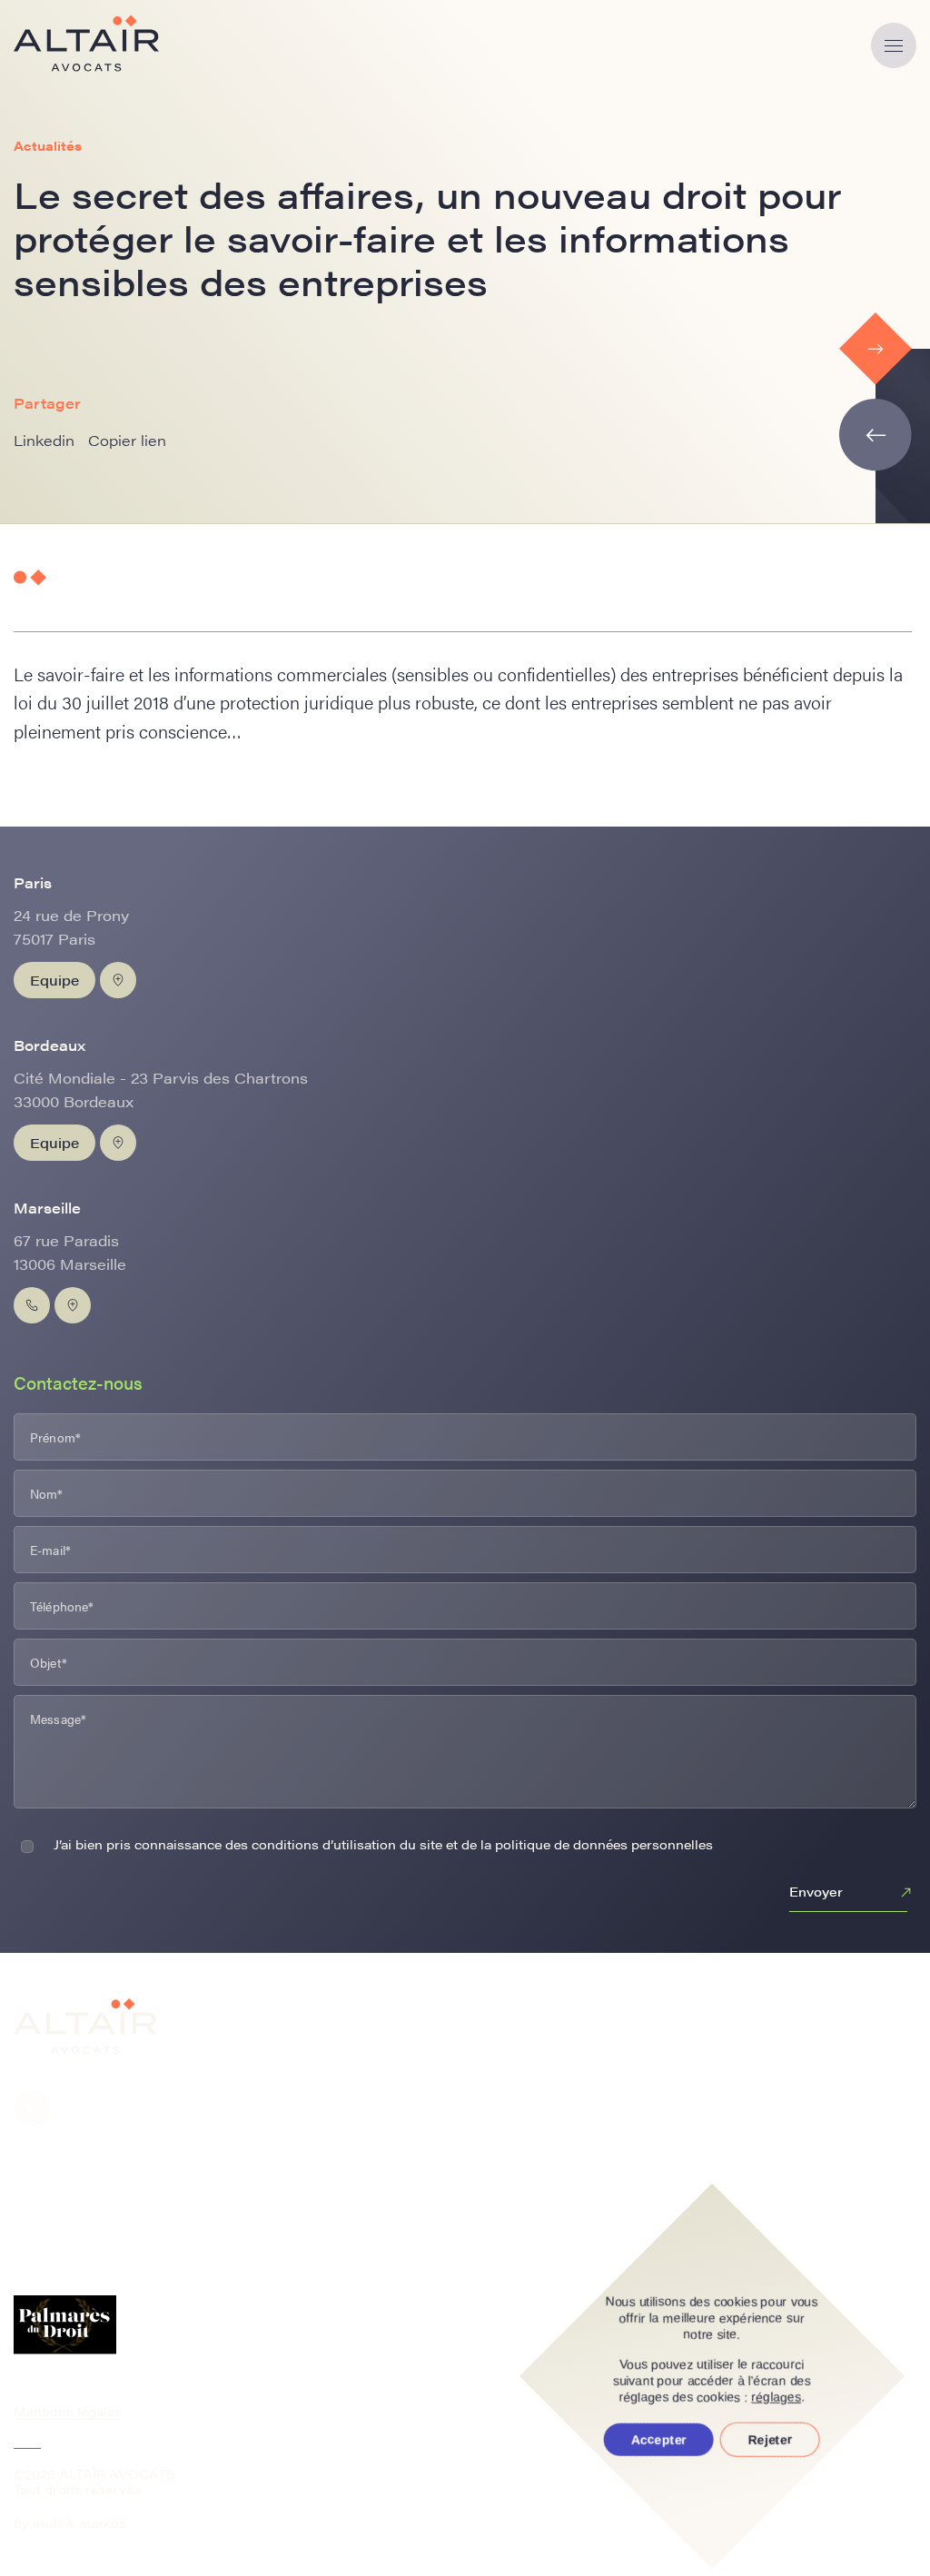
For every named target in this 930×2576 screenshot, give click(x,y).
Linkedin (44, 440)
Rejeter (770, 2440)
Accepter (659, 2440)
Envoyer (816, 1891)
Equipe (54, 980)
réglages (777, 2397)
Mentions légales (68, 2411)
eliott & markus (79, 2522)
